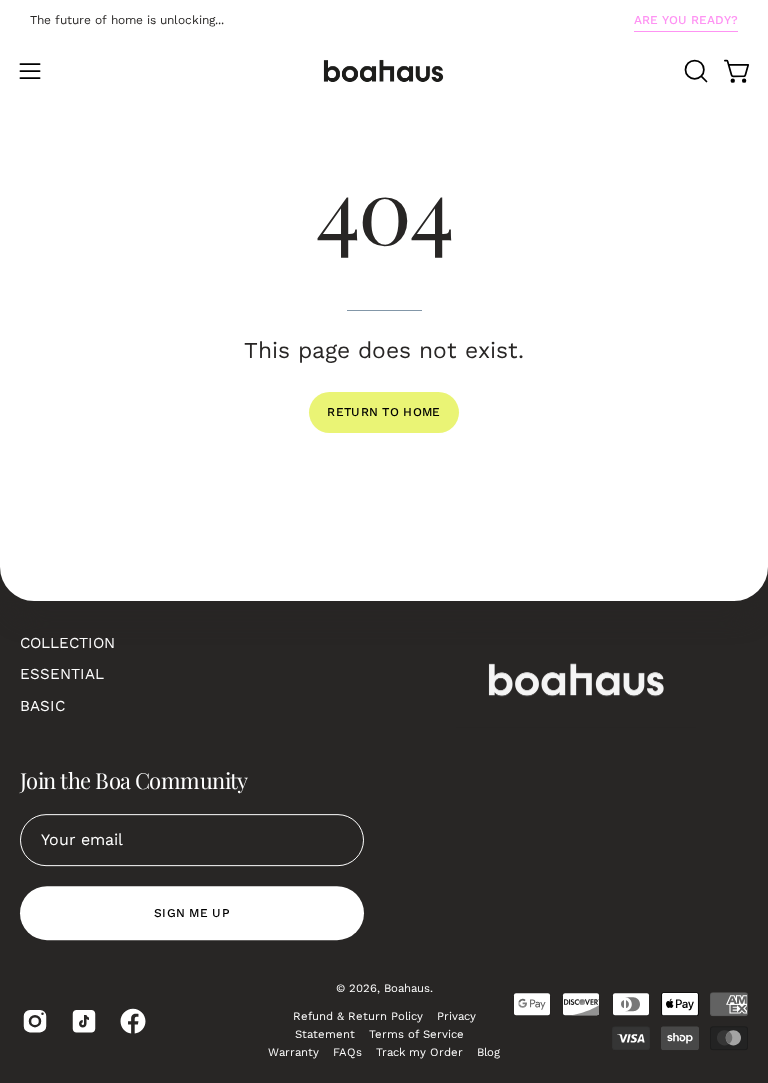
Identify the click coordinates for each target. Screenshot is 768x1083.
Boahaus (407, 988)
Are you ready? (686, 20)
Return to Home (383, 412)
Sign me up (192, 913)
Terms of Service (416, 1034)
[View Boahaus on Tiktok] (80, 1021)
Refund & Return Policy (358, 1016)
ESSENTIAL (62, 674)
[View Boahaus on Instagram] (31, 1021)
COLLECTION (67, 643)
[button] (694, 71)
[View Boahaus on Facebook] (129, 1021)
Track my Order (419, 1052)
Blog (488, 1052)
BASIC (42, 706)
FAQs (347, 1052)
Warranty (293, 1052)
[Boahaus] (384, 71)
